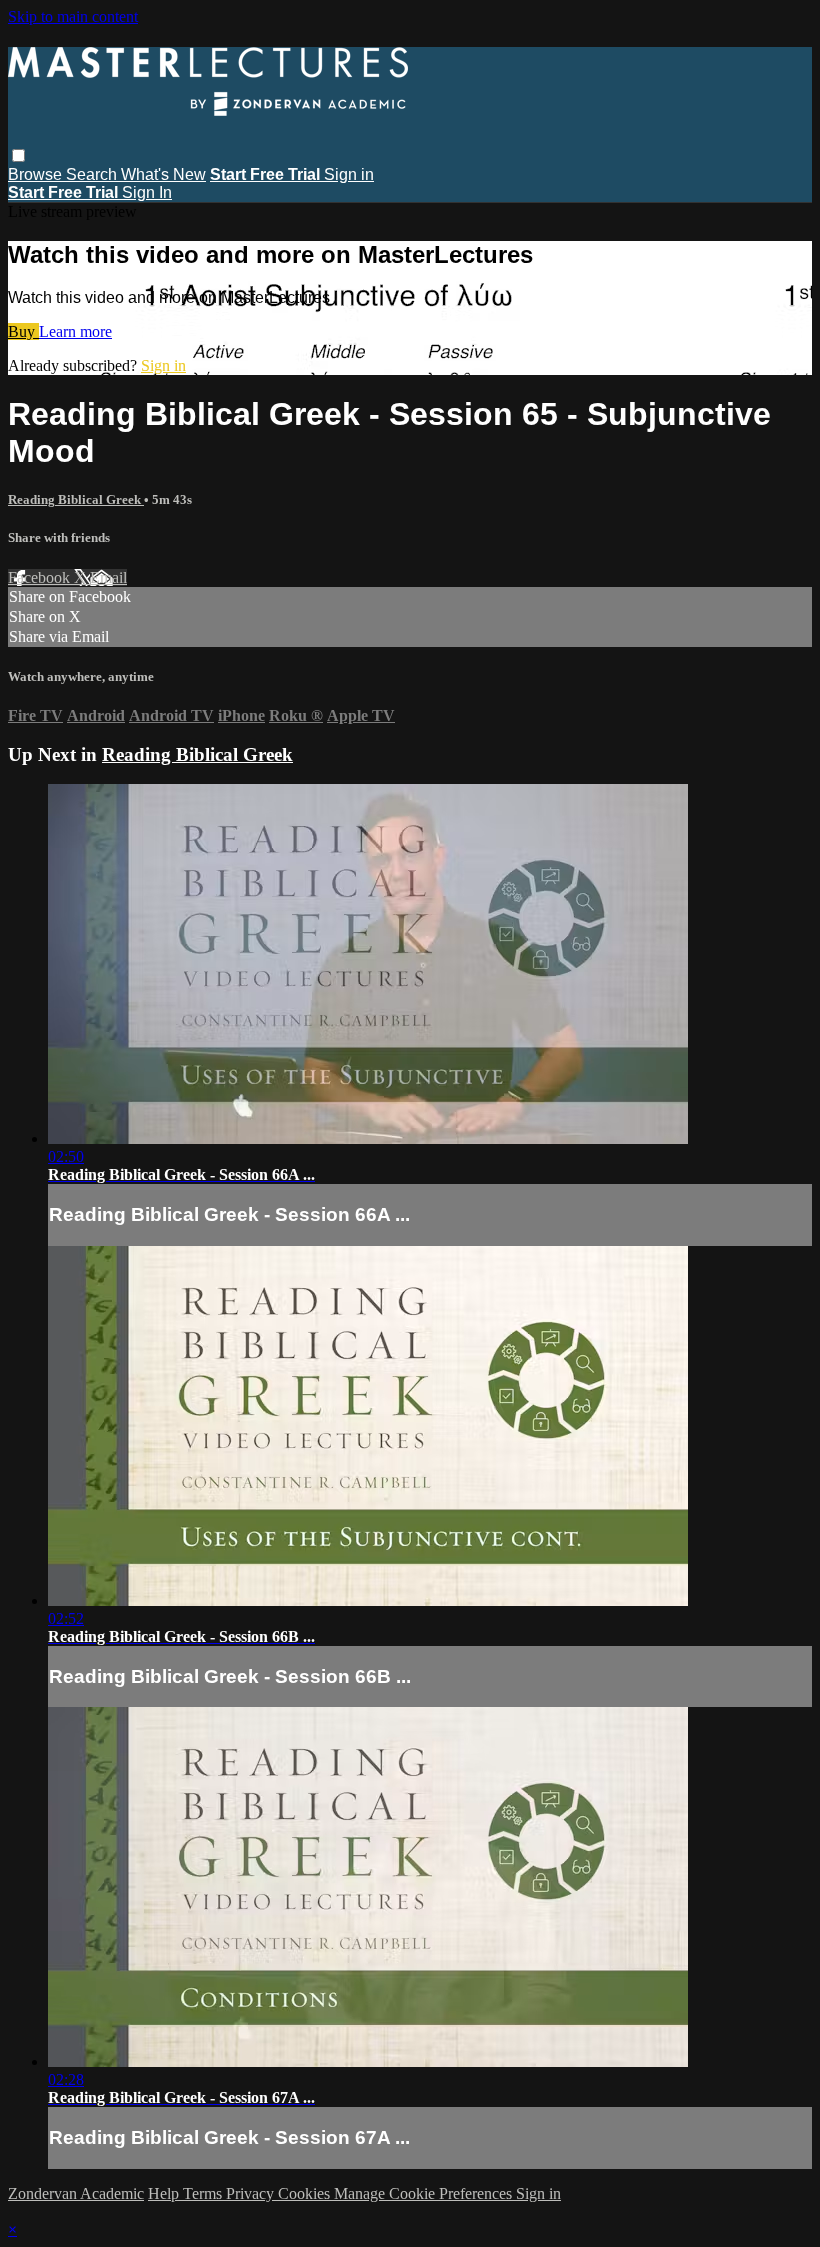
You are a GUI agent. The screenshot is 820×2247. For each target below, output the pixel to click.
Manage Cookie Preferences (425, 2193)
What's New (163, 174)
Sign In (147, 192)
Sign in (349, 174)
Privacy (252, 2193)
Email (108, 577)
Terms (204, 2193)
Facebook (41, 577)
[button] (18, 155)
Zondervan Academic (76, 2193)
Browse (37, 174)
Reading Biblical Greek (76, 499)
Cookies (306, 2193)
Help (165, 2193)
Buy (23, 331)
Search (93, 174)
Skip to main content (73, 16)
